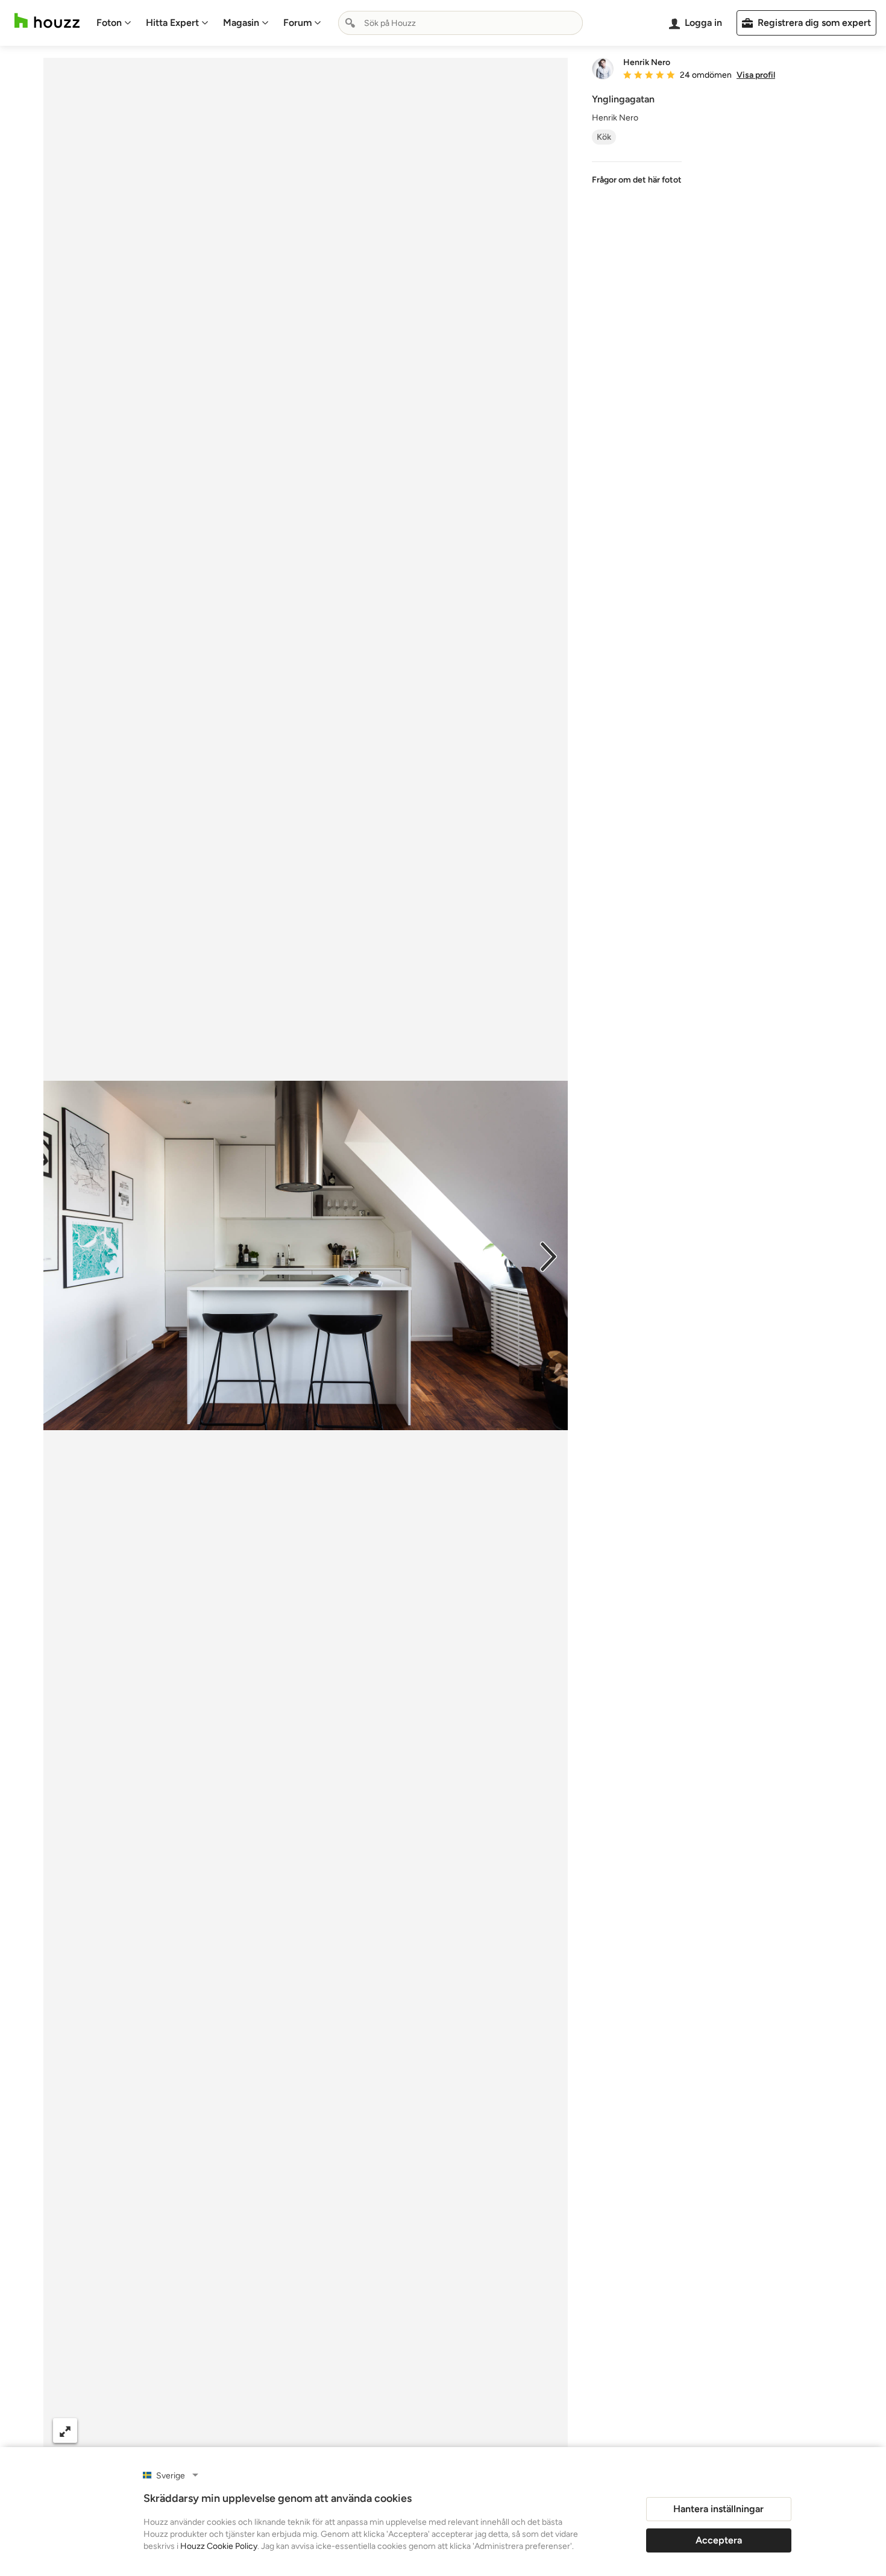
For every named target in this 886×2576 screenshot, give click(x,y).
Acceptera (719, 2540)
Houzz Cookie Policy (219, 2546)
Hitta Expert (172, 23)
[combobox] (460, 23)
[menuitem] (114, 23)
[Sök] (350, 23)
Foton (109, 23)
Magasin (241, 23)
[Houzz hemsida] (47, 21)
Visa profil (756, 75)
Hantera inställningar (718, 2509)
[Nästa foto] (548, 1255)
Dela (281, 2431)
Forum (297, 23)
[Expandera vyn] (65, 2431)
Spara (342, 2431)
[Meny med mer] (546, 2431)
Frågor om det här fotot (637, 180)
